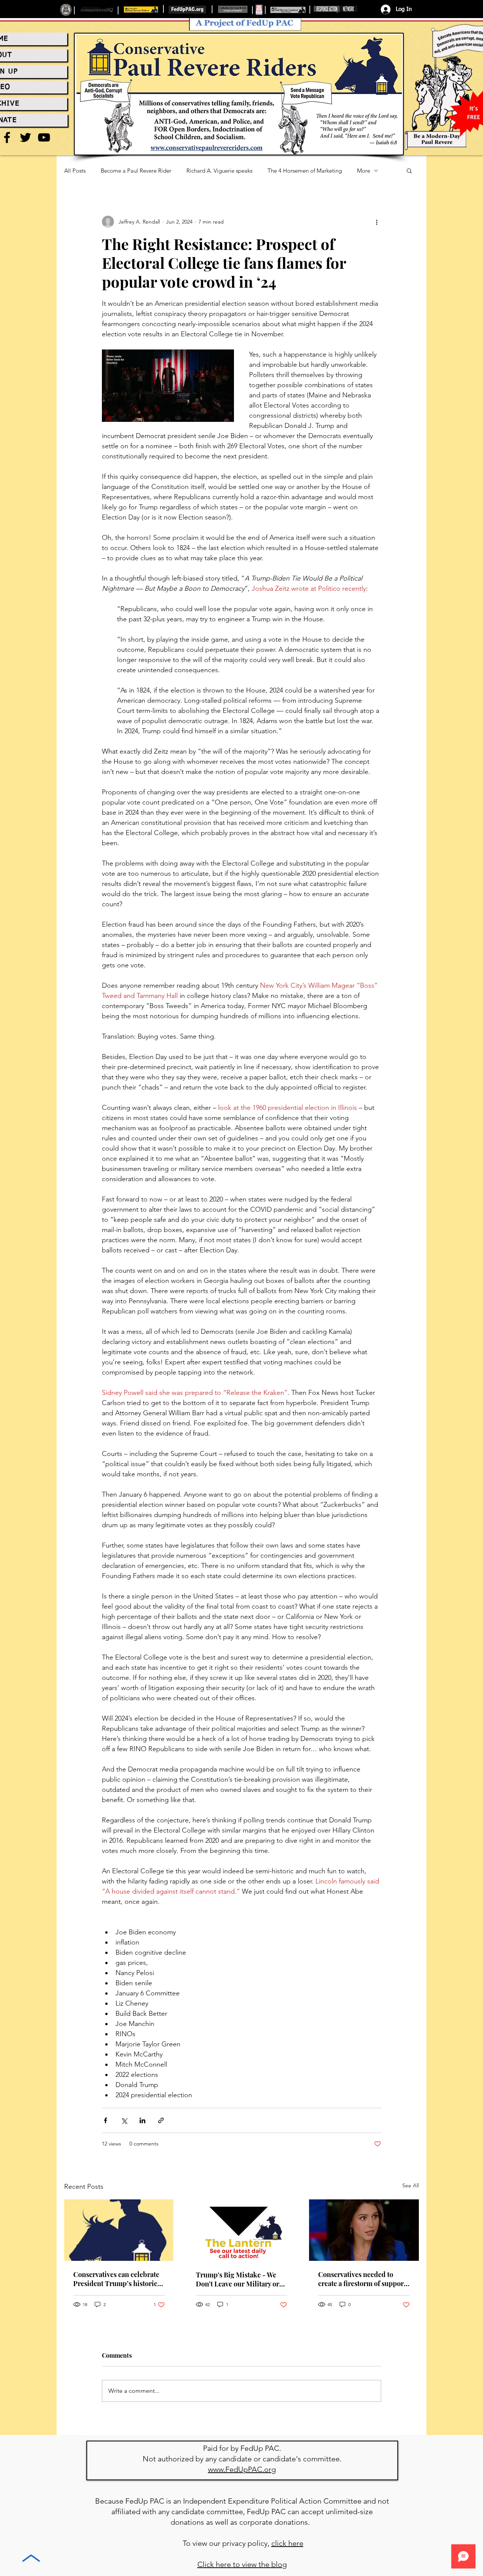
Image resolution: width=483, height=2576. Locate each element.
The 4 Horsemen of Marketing (305, 171)
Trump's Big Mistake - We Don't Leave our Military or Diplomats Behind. (238, 2279)
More (364, 171)
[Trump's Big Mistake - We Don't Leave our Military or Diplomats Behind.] (242, 2230)
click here (287, 2543)
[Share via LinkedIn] (142, 2120)
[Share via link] (161, 2120)
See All (411, 2185)
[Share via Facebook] (105, 2120)
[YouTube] (44, 137)
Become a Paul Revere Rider (136, 171)
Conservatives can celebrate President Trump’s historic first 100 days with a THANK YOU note (117, 2279)
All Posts (75, 171)
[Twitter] (25, 137)
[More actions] (377, 222)
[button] (409, 170)
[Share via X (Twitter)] (124, 2120)
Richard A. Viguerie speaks (219, 171)
